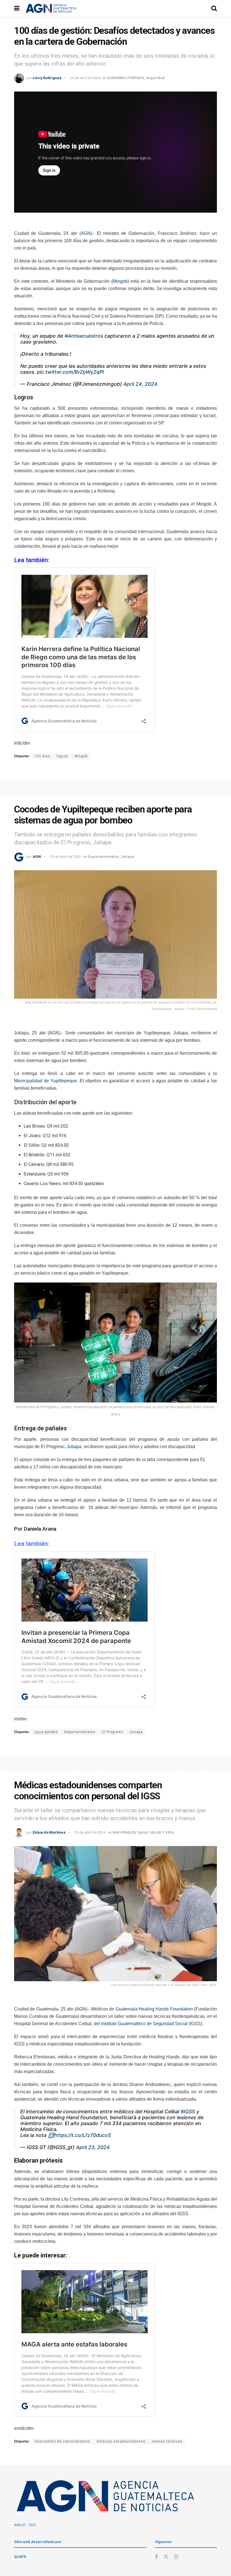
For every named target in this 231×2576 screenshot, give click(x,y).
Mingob (120, 281)
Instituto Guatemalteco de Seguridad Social (144, 2024)
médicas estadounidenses (121, 2441)
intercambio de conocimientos (62, 2441)
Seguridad (155, 78)
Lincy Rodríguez (47, 78)
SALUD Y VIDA (162, 1832)
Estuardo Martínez (49, 1832)
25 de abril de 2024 (85, 78)
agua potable (46, 1732)
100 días (42, 756)
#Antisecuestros (84, 336)
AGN (86, 233)
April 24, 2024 (140, 384)
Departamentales (103, 857)
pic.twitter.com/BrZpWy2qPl (70, 372)
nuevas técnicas (167, 2441)
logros (62, 756)
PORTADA (136, 78)
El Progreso (112, 1732)
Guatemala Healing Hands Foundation (154, 2009)
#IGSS (188, 2111)
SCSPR (20, 2557)
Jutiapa (127, 857)
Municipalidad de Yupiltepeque (45, 1081)
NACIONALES (124, 1832)
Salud (143, 1832)
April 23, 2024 (93, 2147)
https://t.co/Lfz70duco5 (83, 2135)
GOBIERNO (116, 78)
